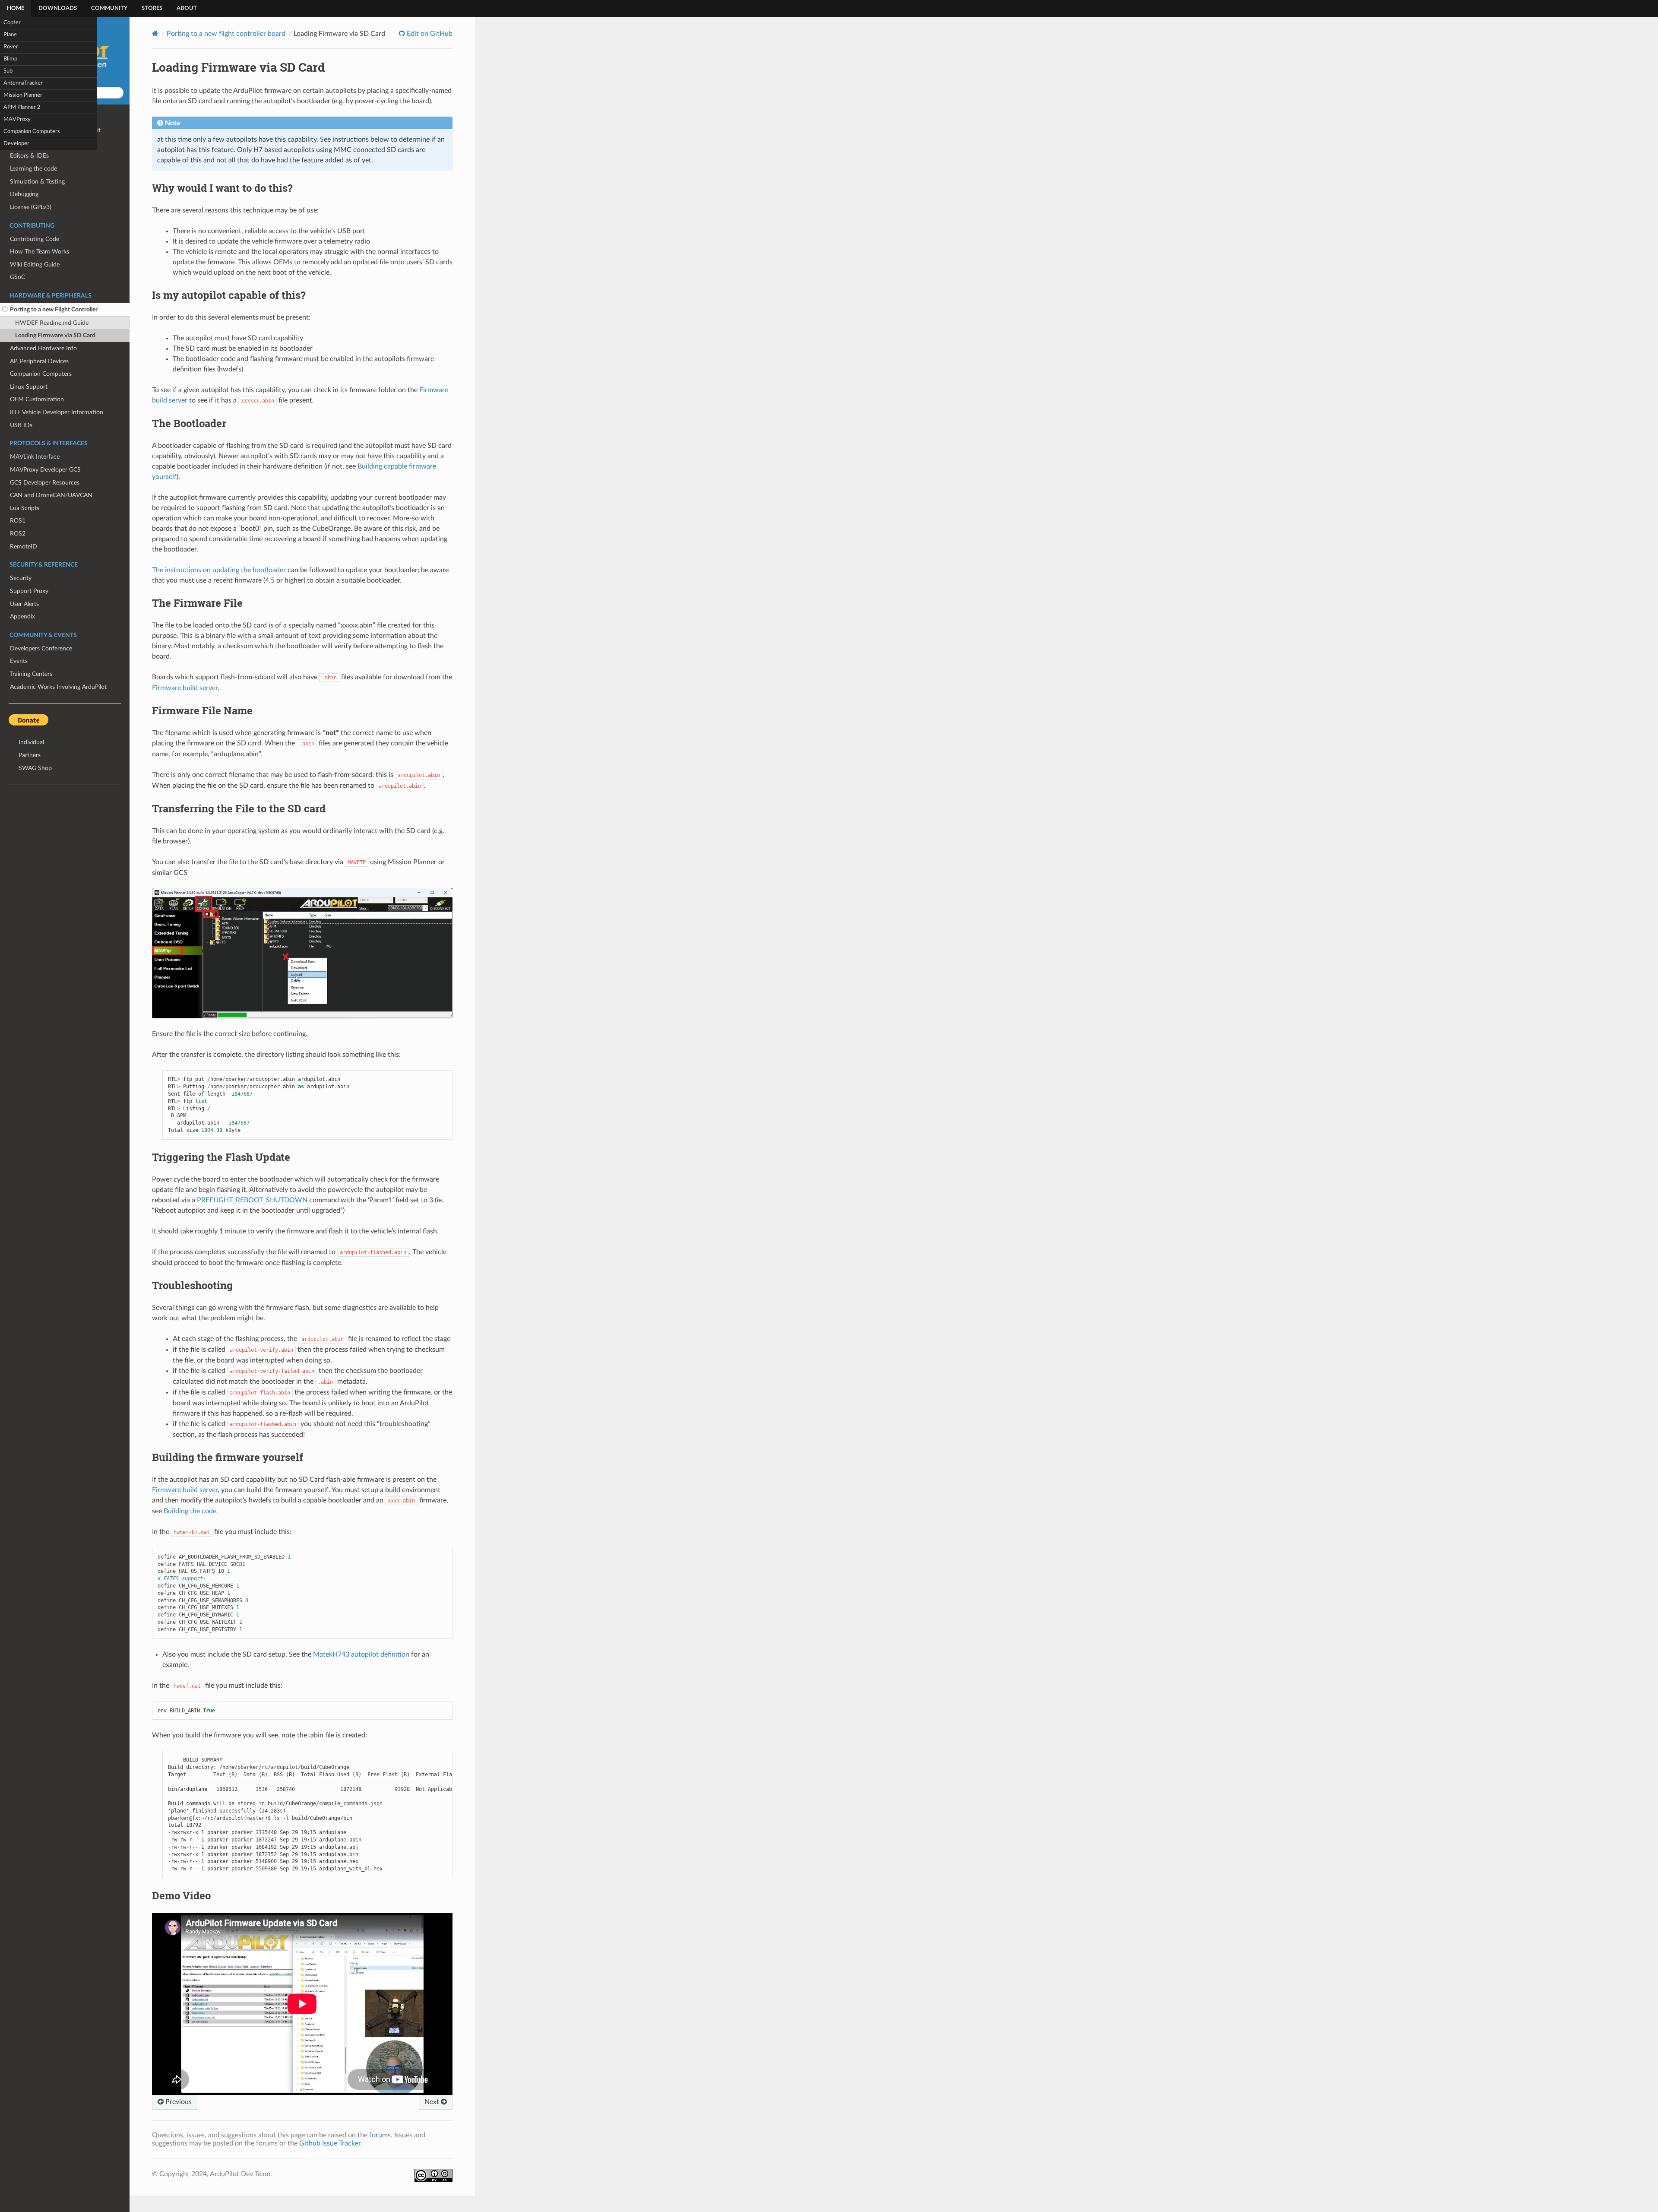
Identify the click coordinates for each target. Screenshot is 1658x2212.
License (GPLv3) (31, 207)
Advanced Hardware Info (43, 348)
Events (19, 661)
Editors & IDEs (29, 156)
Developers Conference (41, 648)
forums (380, 2135)
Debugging (24, 194)
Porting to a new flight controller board (226, 34)
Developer (16, 144)
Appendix (22, 616)
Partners (30, 755)
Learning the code (33, 169)
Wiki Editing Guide (35, 265)
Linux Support (29, 387)
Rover (11, 47)
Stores (152, 8)
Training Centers (31, 674)
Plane (10, 35)
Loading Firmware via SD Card (55, 335)
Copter (12, 23)
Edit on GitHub (429, 34)
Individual (31, 742)
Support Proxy (29, 591)
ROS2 (18, 534)
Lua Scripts (25, 508)
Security (21, 578)
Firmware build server (185, 688)
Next (433, 2102)
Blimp (10, 59)
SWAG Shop (35, 768)
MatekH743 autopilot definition (361, 1654)
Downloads (58, 8)
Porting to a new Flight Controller (54, 309)
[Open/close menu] (5, 310)
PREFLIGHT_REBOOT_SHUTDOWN (252, 1200)
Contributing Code (35, 239)
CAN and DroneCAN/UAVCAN (51, 495)
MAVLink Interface (35, 457)
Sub (8, 71)
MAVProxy (17, 119)
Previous (178, 2102)
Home (16, 8)
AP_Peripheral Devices (39, 361)
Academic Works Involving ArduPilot (58, 687)
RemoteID (24, 547)
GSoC (17, 277)
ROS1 (18, 521)
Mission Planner (23, 95)
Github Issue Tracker (330, 2143)
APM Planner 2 (22, 107)
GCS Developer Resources (45, 483)
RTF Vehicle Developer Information (57, 412)
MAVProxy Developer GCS (45, 470)
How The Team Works (40, 252)
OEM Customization (37, 399)
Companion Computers (32, 132)
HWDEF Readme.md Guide (52, 323)
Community (109, 8)
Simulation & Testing (37, 182)
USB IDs (21, 425)
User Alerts (24, 604)
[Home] (155, 33)
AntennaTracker (23, 83)
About (187, 8)
